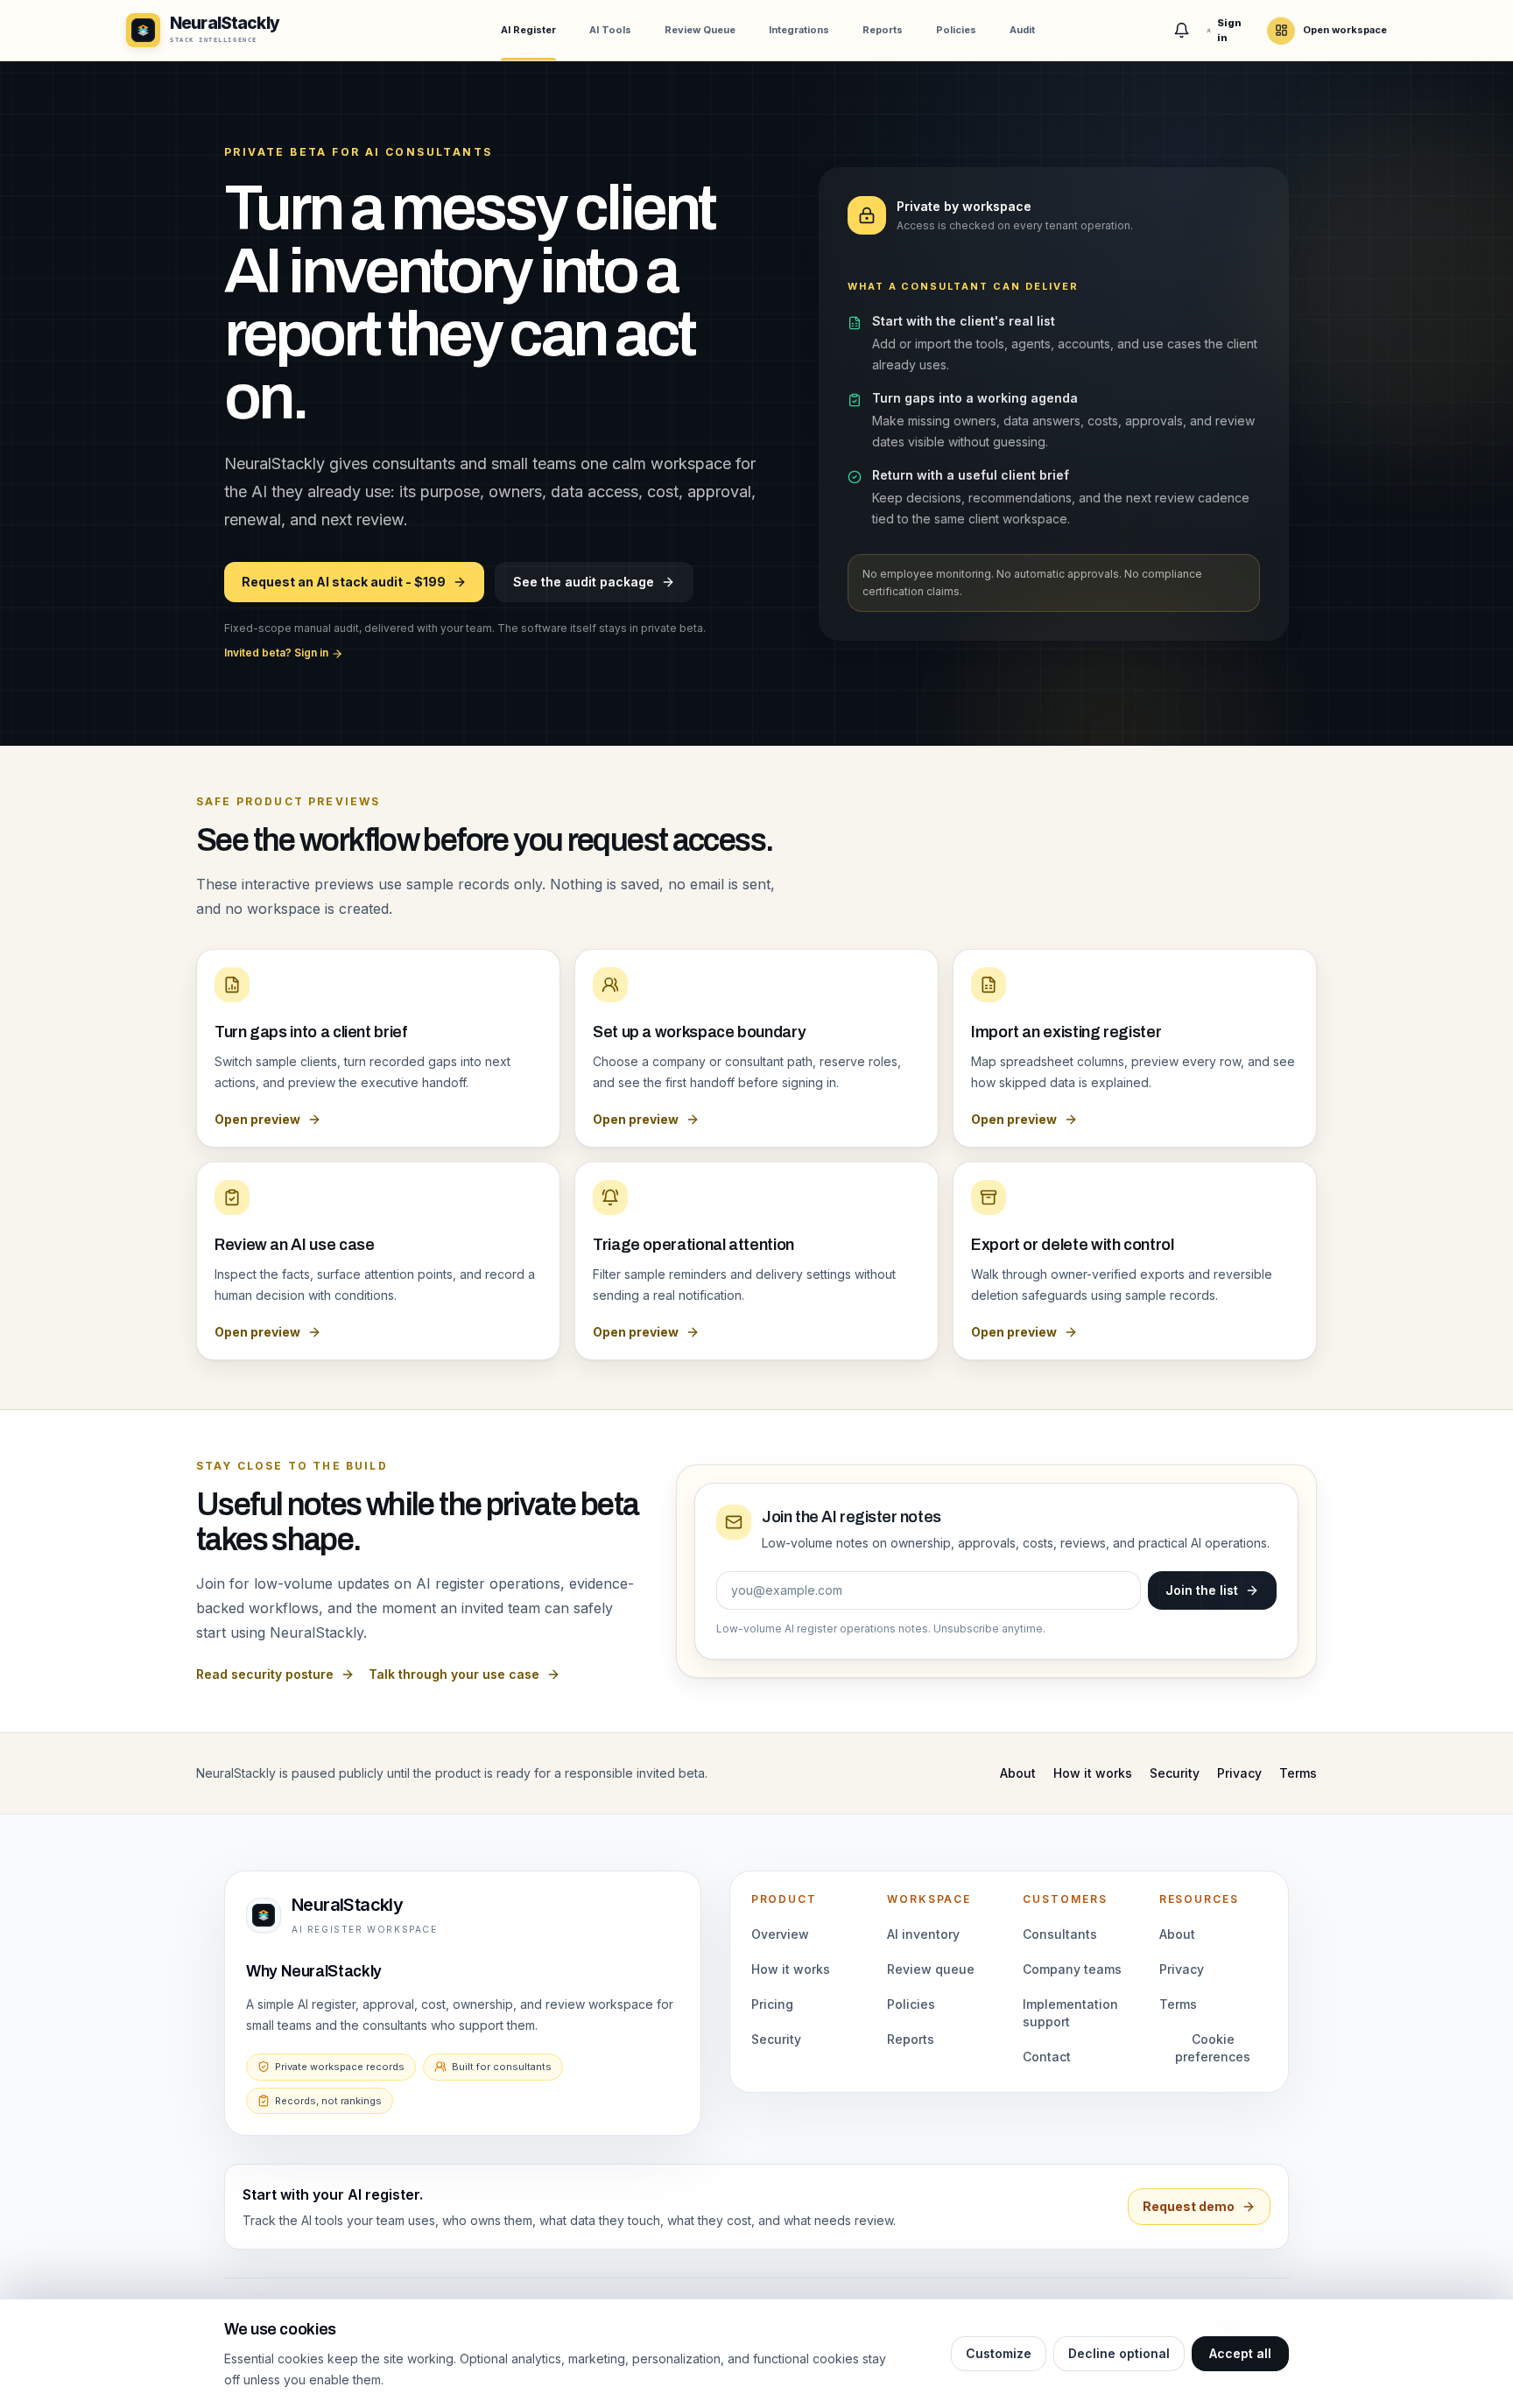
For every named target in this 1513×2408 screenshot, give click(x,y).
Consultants (1060, 1934)
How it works (1093, 1773)
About (1018, 1773)
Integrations (799, 30)
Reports (883, 30)
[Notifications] (1182, 31)
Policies (956, 30)
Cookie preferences (1213, 2048)
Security (1175, 1773)
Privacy (1239, 1773)
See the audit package (584, 582)
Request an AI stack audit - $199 (344, 582)
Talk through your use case (454, 1674)
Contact (1047, 2057)
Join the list (1202, 1590)
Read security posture (265, 1674)
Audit (1022, 30)
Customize (999, 2353)
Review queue (931, 1969)
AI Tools (610, 30)
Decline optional (1119, 2353)
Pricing (772, 2004)
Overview (780, 1934)
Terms (1298, 1773)
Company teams (1072, 1969)
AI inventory (923, 1934)
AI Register (528, 30)
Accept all (1240, 2353)
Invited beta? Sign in (278, 653)
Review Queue (700, 30)
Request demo (1189, 2206)
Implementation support (1070, 2013)
